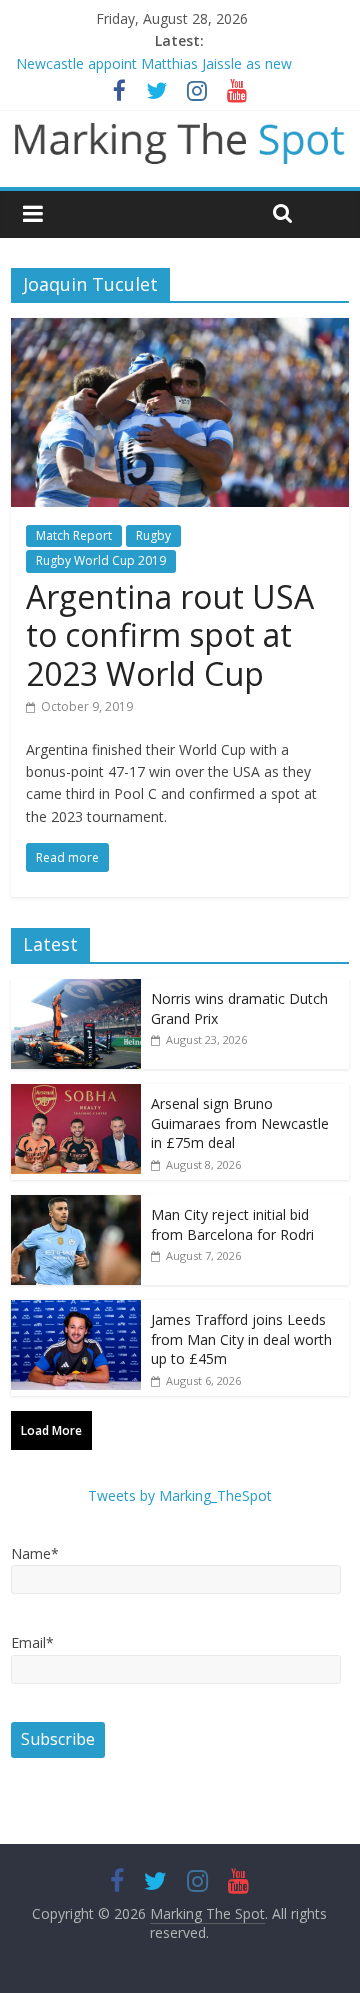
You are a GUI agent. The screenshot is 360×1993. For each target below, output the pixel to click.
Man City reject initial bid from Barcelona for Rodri (232, 1224)
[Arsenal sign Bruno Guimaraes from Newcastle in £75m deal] (76, 1094)
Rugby (153, 535)
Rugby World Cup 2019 (101, 560)
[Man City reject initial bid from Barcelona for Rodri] (76, 1205)
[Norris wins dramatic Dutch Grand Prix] (76, 989)
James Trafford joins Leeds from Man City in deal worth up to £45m (241, 1339)
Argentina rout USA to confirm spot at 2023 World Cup (170, 635)
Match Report (74, 535)
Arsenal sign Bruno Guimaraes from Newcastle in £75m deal (240, 1123)
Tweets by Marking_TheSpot (180, 1495)
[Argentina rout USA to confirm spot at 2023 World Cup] (180, 330)
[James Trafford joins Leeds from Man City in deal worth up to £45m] (76, 1310)
